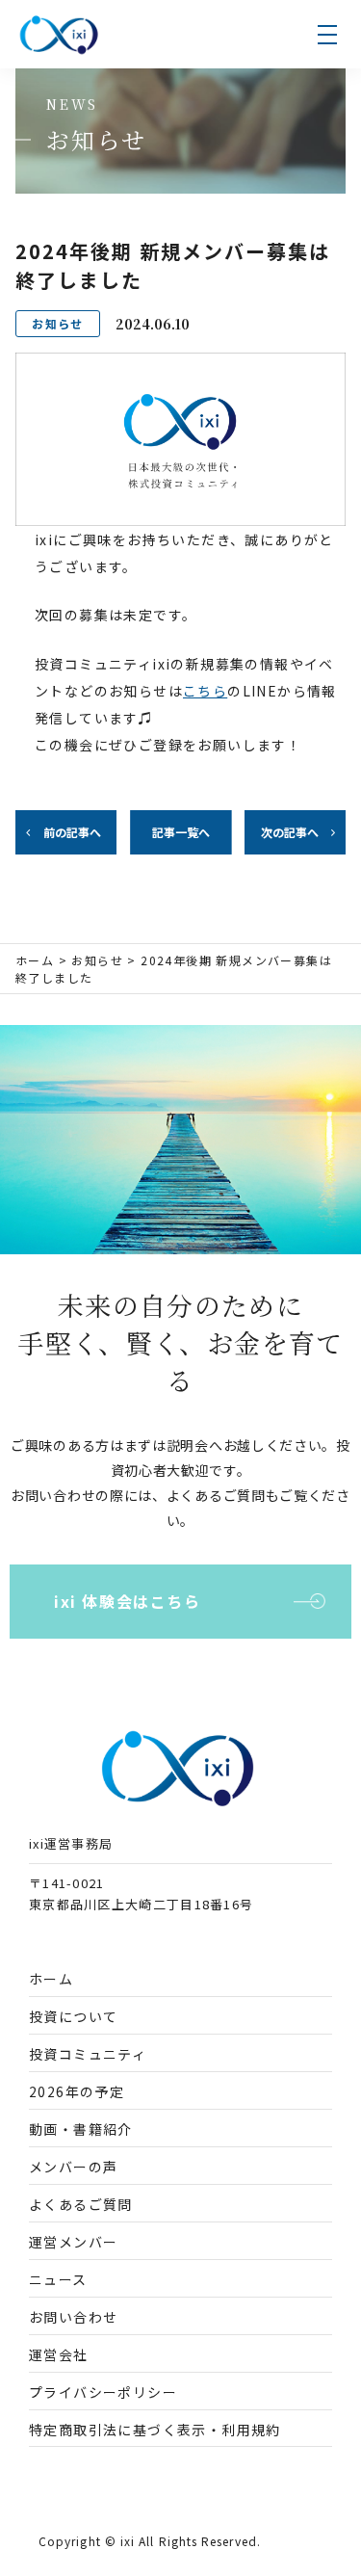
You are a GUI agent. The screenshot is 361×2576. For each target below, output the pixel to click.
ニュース (58, 2279)
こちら (205, 691)
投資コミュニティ (88, 2054)
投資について (73, 2016)
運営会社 (59, 2354)
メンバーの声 (73, 2167)
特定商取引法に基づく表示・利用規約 (155, 2430)
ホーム (35, 960)
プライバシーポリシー (103, 2392)
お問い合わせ (73, 2317)
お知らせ (97, 960)
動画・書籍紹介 (81, 2129)
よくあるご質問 (81, 2204)
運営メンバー (73, 2242)
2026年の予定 (77, 2091)
